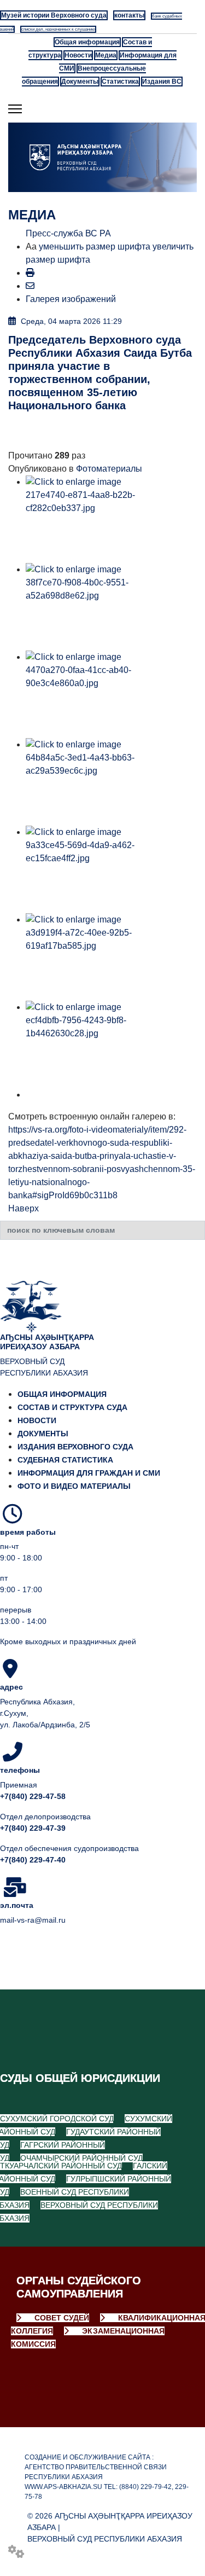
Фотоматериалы (109, 469)
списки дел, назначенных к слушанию (58, 29)
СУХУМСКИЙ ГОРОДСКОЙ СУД (57, 2119)
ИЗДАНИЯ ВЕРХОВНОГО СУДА (75, 1447)
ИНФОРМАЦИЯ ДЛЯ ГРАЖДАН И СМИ (89, 1473)
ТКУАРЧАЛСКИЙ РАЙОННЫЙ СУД (61, 2166)
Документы (80, 82)
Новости (78, 55)
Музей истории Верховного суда (54, 15)
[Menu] (15, 109)
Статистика (120, 82)
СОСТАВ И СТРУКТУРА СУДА (72, 1407)
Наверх (24, 1208)
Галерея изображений (71, 299)
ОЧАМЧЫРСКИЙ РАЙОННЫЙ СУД (81, 2158)
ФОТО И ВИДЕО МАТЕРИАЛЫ (74, 1486)
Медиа (106, 55)
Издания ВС (162, 82)
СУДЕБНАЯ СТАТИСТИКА (65, 1460)
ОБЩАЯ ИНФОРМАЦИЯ (62, 1394)
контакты (129, 15)
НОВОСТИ (37, 1420)
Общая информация (87, 42)
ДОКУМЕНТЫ (43, 1434)
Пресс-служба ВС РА (68, 233)
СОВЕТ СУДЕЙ (61, 2318)
